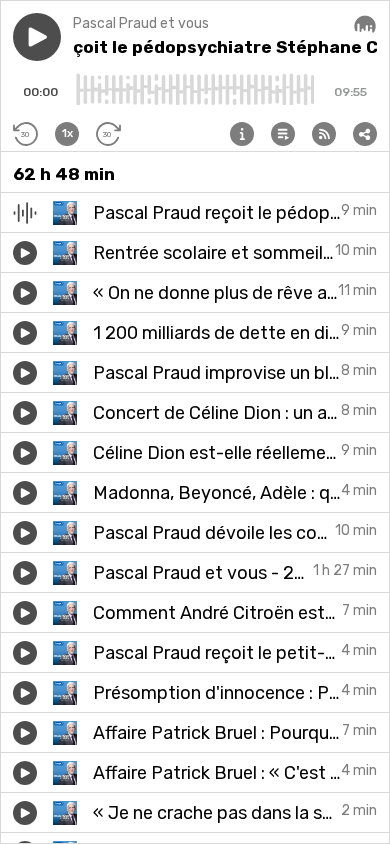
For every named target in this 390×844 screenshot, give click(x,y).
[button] (37, 37)
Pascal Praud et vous (141, 23)
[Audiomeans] (365, 25)
